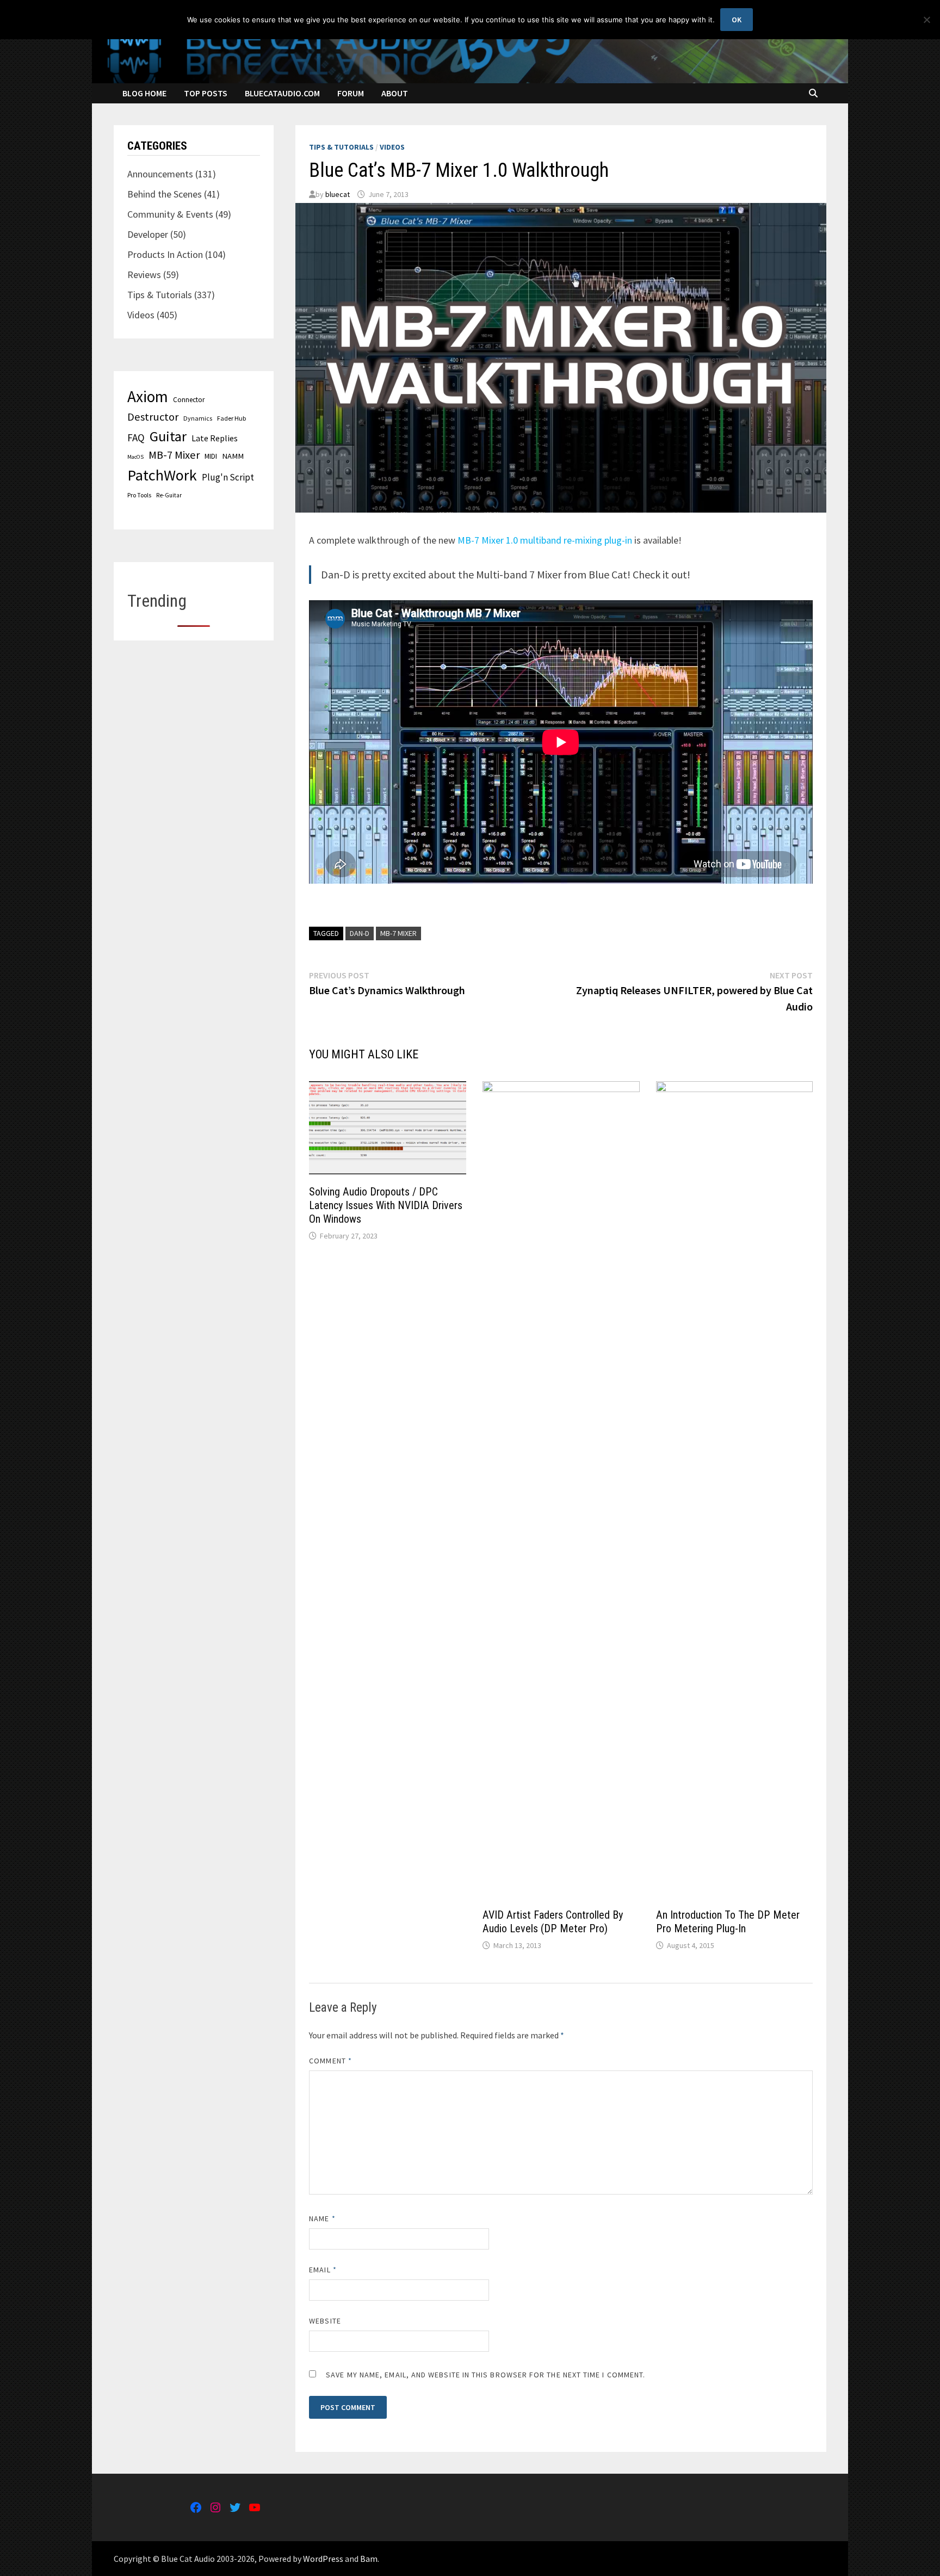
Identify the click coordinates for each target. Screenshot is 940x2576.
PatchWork (162, 475)
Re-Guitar (169, 495)
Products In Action (165, 254)
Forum (351, 93)
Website (325, 2321)
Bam (369, 2559)
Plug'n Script (228, 477)
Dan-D (360, 933)
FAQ (136, 437)
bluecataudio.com (282, 93)
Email (323, 2270)
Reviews (144, 275)
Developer (148, 234)
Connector (189, 400)
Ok (737, 20)
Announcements (160, 174)
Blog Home (144, 93)
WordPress (323, 2559)
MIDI (211, 456)
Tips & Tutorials (341, 147)
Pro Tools (139, 495)
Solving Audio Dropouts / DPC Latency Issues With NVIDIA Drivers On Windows (386, 1205)
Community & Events (170, 214)
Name (322, 2218)
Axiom (148, 396)
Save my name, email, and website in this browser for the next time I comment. (486, 2375)
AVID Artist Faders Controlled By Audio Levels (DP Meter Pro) (553, 1922)
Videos (392, 147)
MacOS (135, 457)
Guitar (168, 436)
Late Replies (215, 438)
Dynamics (198, 418)
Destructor (153, 417)
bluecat (338, 194)
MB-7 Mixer (398, 933)
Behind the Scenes (165, 194)
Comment (330, 2061)
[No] (926, 20)
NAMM (233, 456)
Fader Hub (231, 418)
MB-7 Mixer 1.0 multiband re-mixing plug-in (545, 540)
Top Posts (206, 93)
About (395, 93)
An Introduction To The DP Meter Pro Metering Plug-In (728, 1922)
